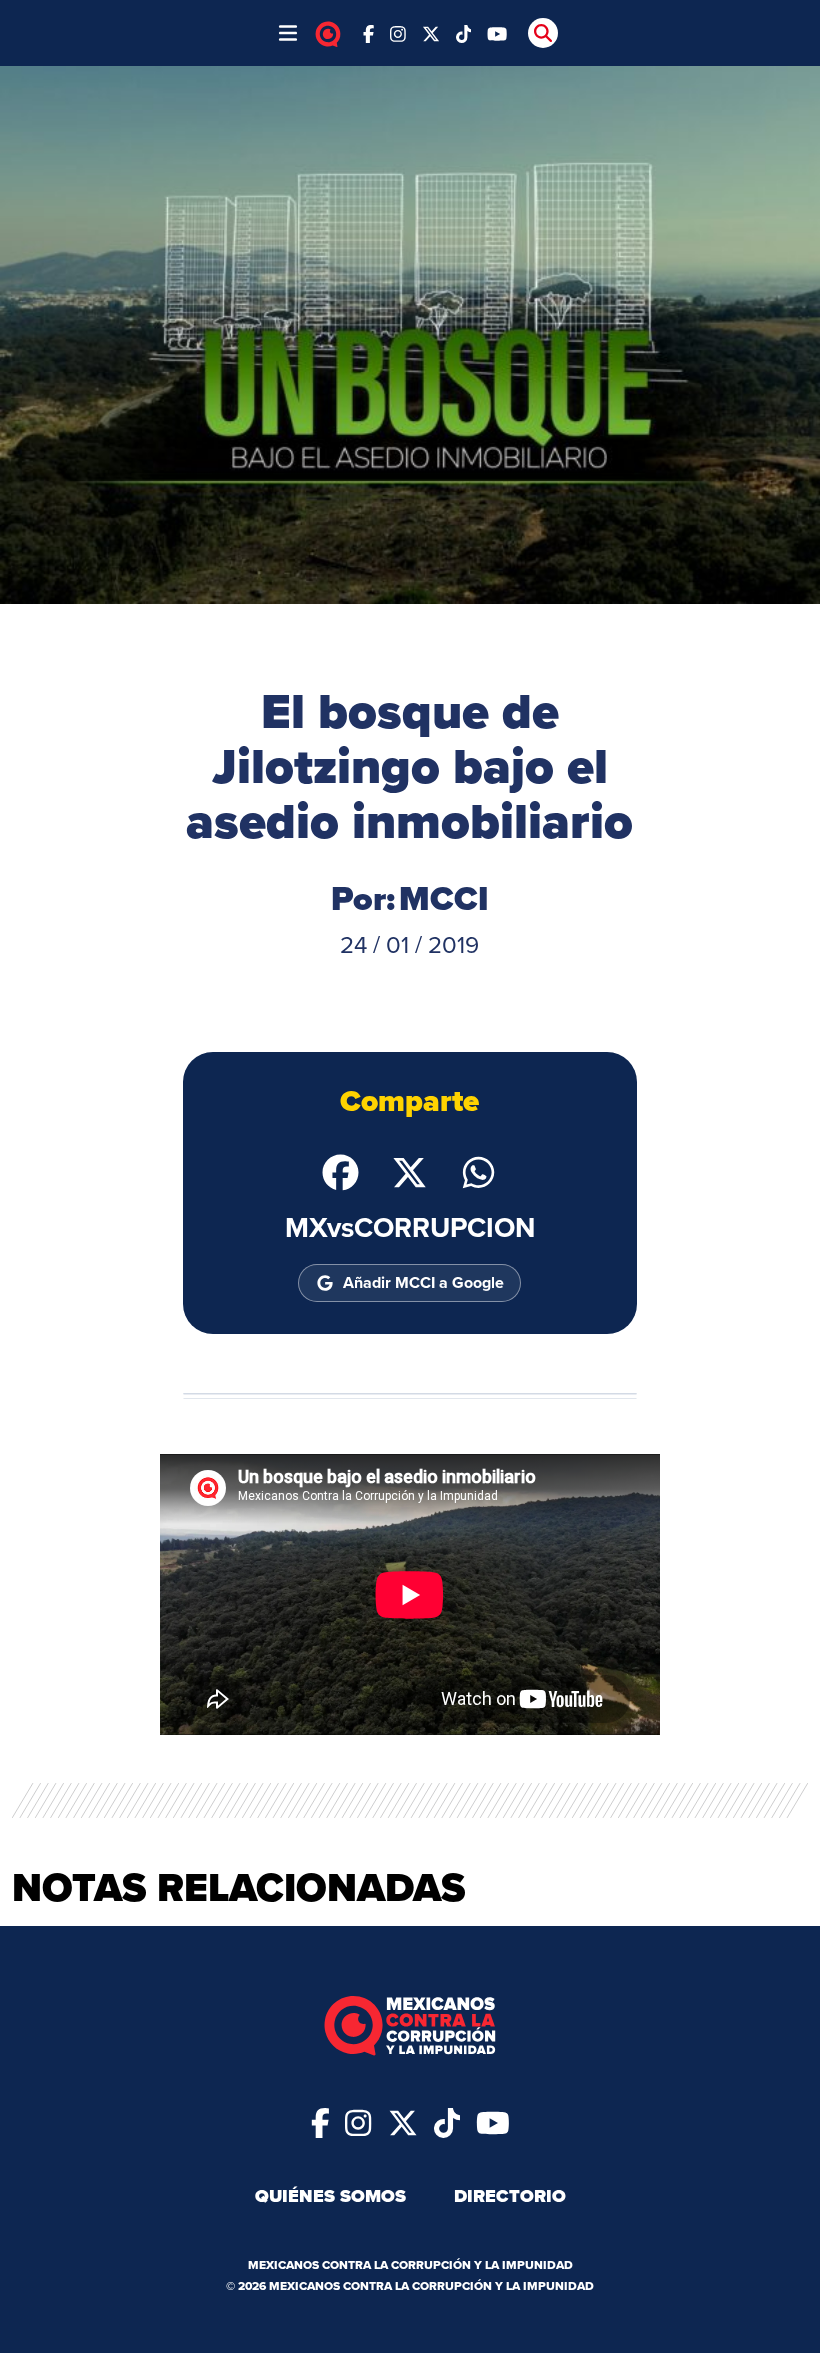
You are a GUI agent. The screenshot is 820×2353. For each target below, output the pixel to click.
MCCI (444, 898)
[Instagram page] (398, 32)
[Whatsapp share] (478, 1171)
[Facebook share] (340, 1171)
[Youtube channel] (497, 32)
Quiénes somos (330, 2196)
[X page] (431, 32)
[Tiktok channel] (464, 32)
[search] (543, 33)
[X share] (409, 1171)
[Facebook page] (368, 32)
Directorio (510, 2196)
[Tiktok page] (447, 2121)
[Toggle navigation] (288, 33)
